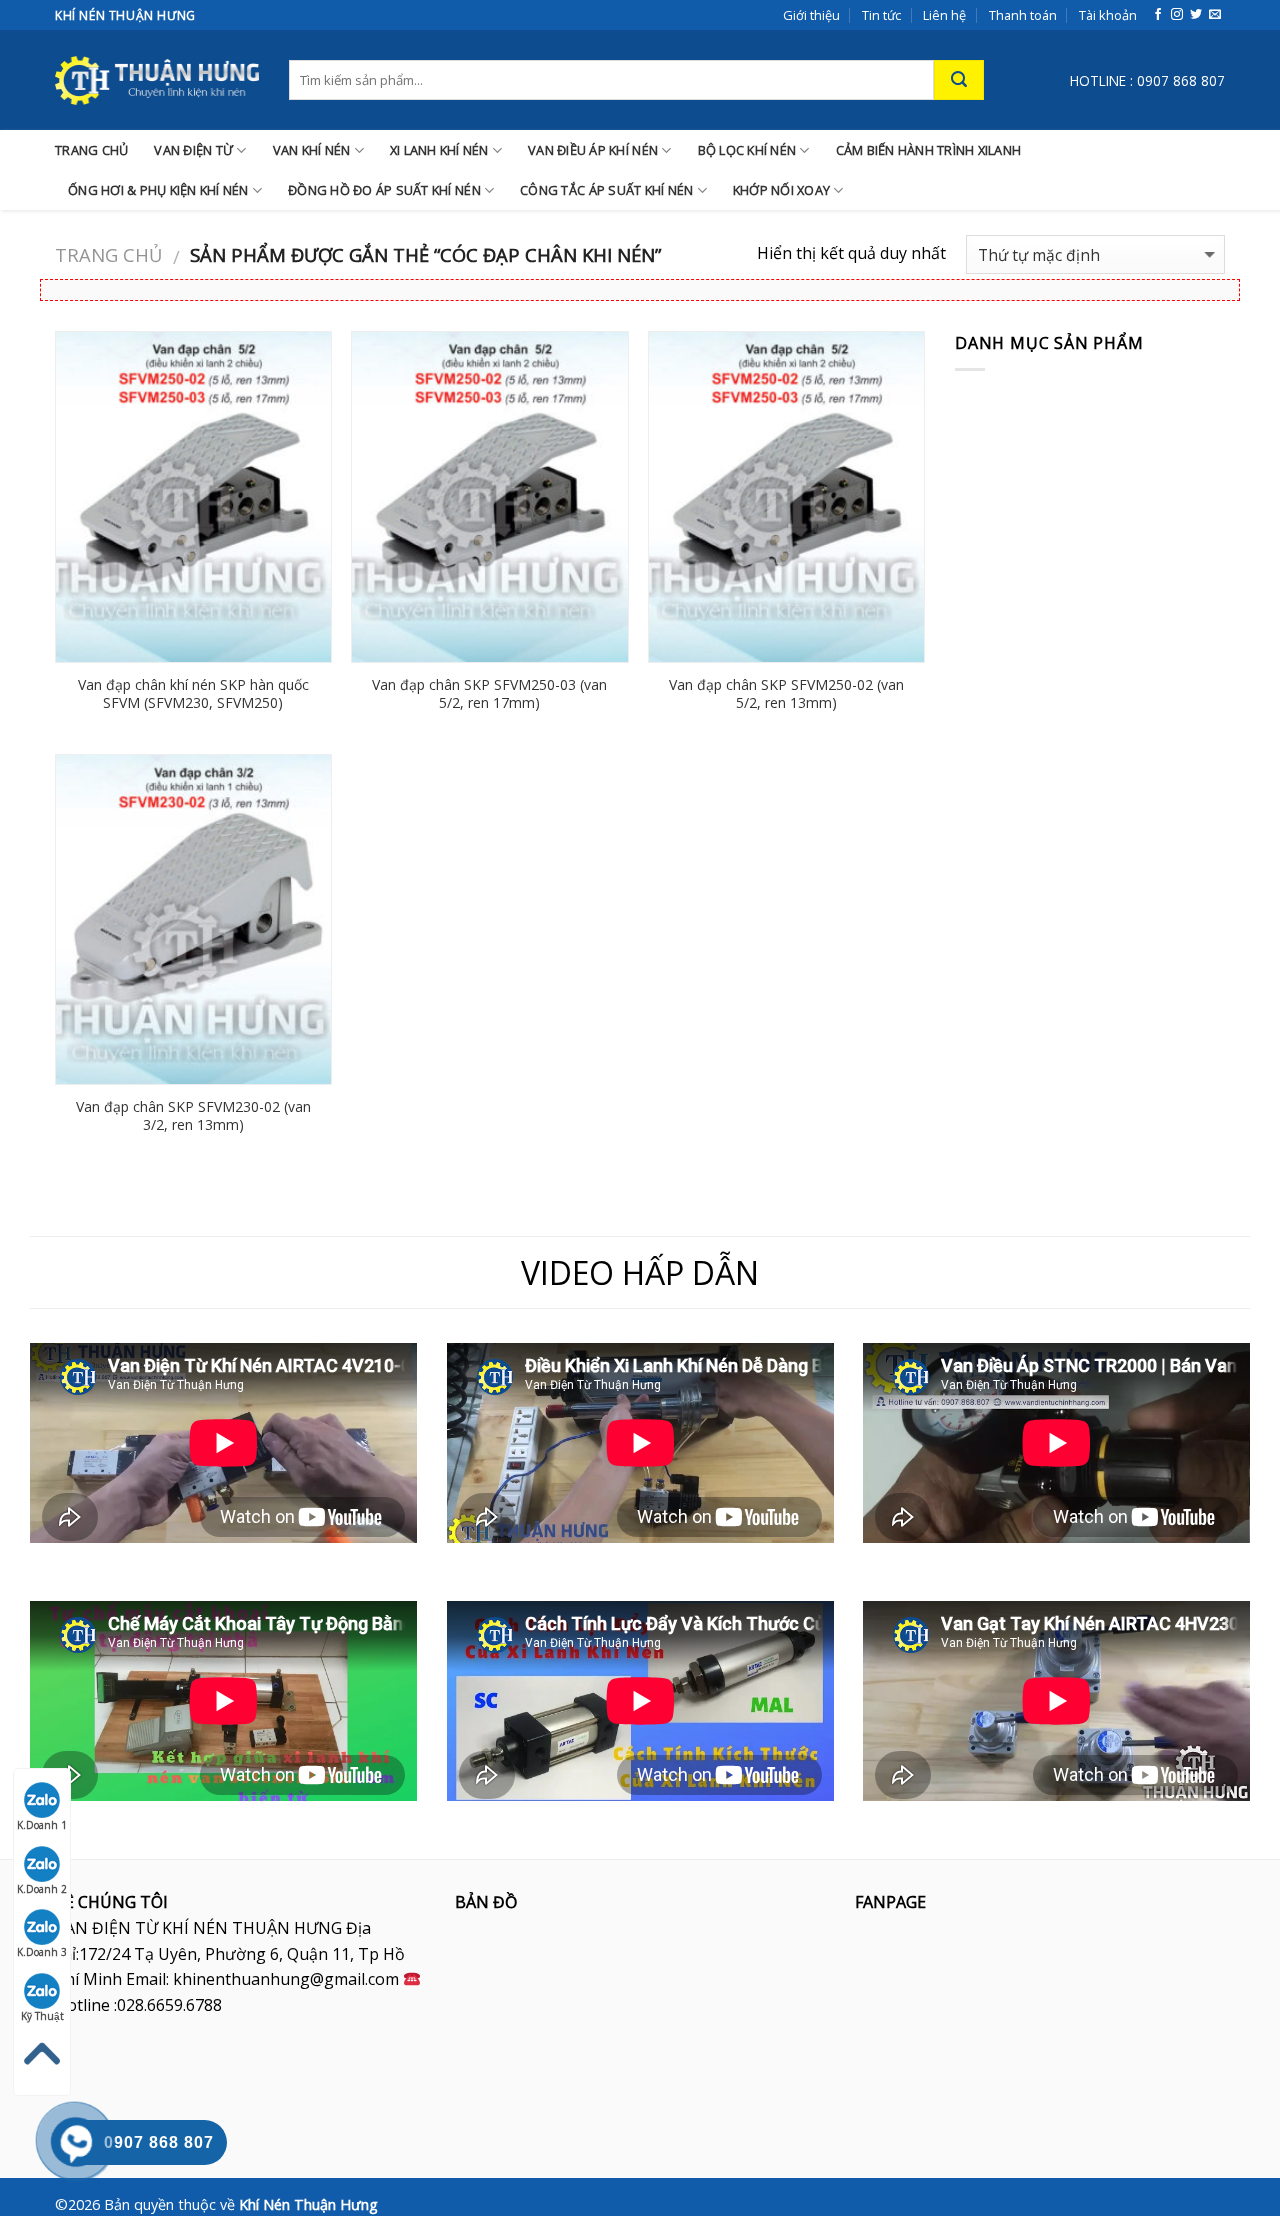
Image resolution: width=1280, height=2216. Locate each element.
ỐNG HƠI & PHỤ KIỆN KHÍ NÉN (158, 190)
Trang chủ (108, 254)
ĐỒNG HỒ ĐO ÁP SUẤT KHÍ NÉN (384, 190)
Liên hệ (944, 15)
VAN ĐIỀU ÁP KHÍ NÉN (593, 150)
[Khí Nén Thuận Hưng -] (157, 80)
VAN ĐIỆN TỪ (193, 150)
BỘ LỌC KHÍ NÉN (747, 150)
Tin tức (881, 15)
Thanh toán (1023, 15)
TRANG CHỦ (91, 150)
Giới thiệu (811, 15)
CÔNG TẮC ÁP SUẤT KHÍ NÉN (606, 190)
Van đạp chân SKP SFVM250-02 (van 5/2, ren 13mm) (786, 694)
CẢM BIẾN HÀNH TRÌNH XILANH (929, 150)
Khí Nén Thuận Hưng (308, 2204)
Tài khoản (1108, 15)
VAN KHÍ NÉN (312, 150)
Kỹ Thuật (42, 2016)
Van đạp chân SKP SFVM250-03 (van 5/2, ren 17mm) (489, 694)
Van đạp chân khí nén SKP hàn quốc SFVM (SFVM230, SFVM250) (193, 694)
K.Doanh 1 (42, 1825)
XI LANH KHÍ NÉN (439, 150)
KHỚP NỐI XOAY (781, 190)
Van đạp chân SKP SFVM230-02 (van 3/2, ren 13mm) (193, 1116)
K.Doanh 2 (42, 1889)
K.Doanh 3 (42, 1952)
